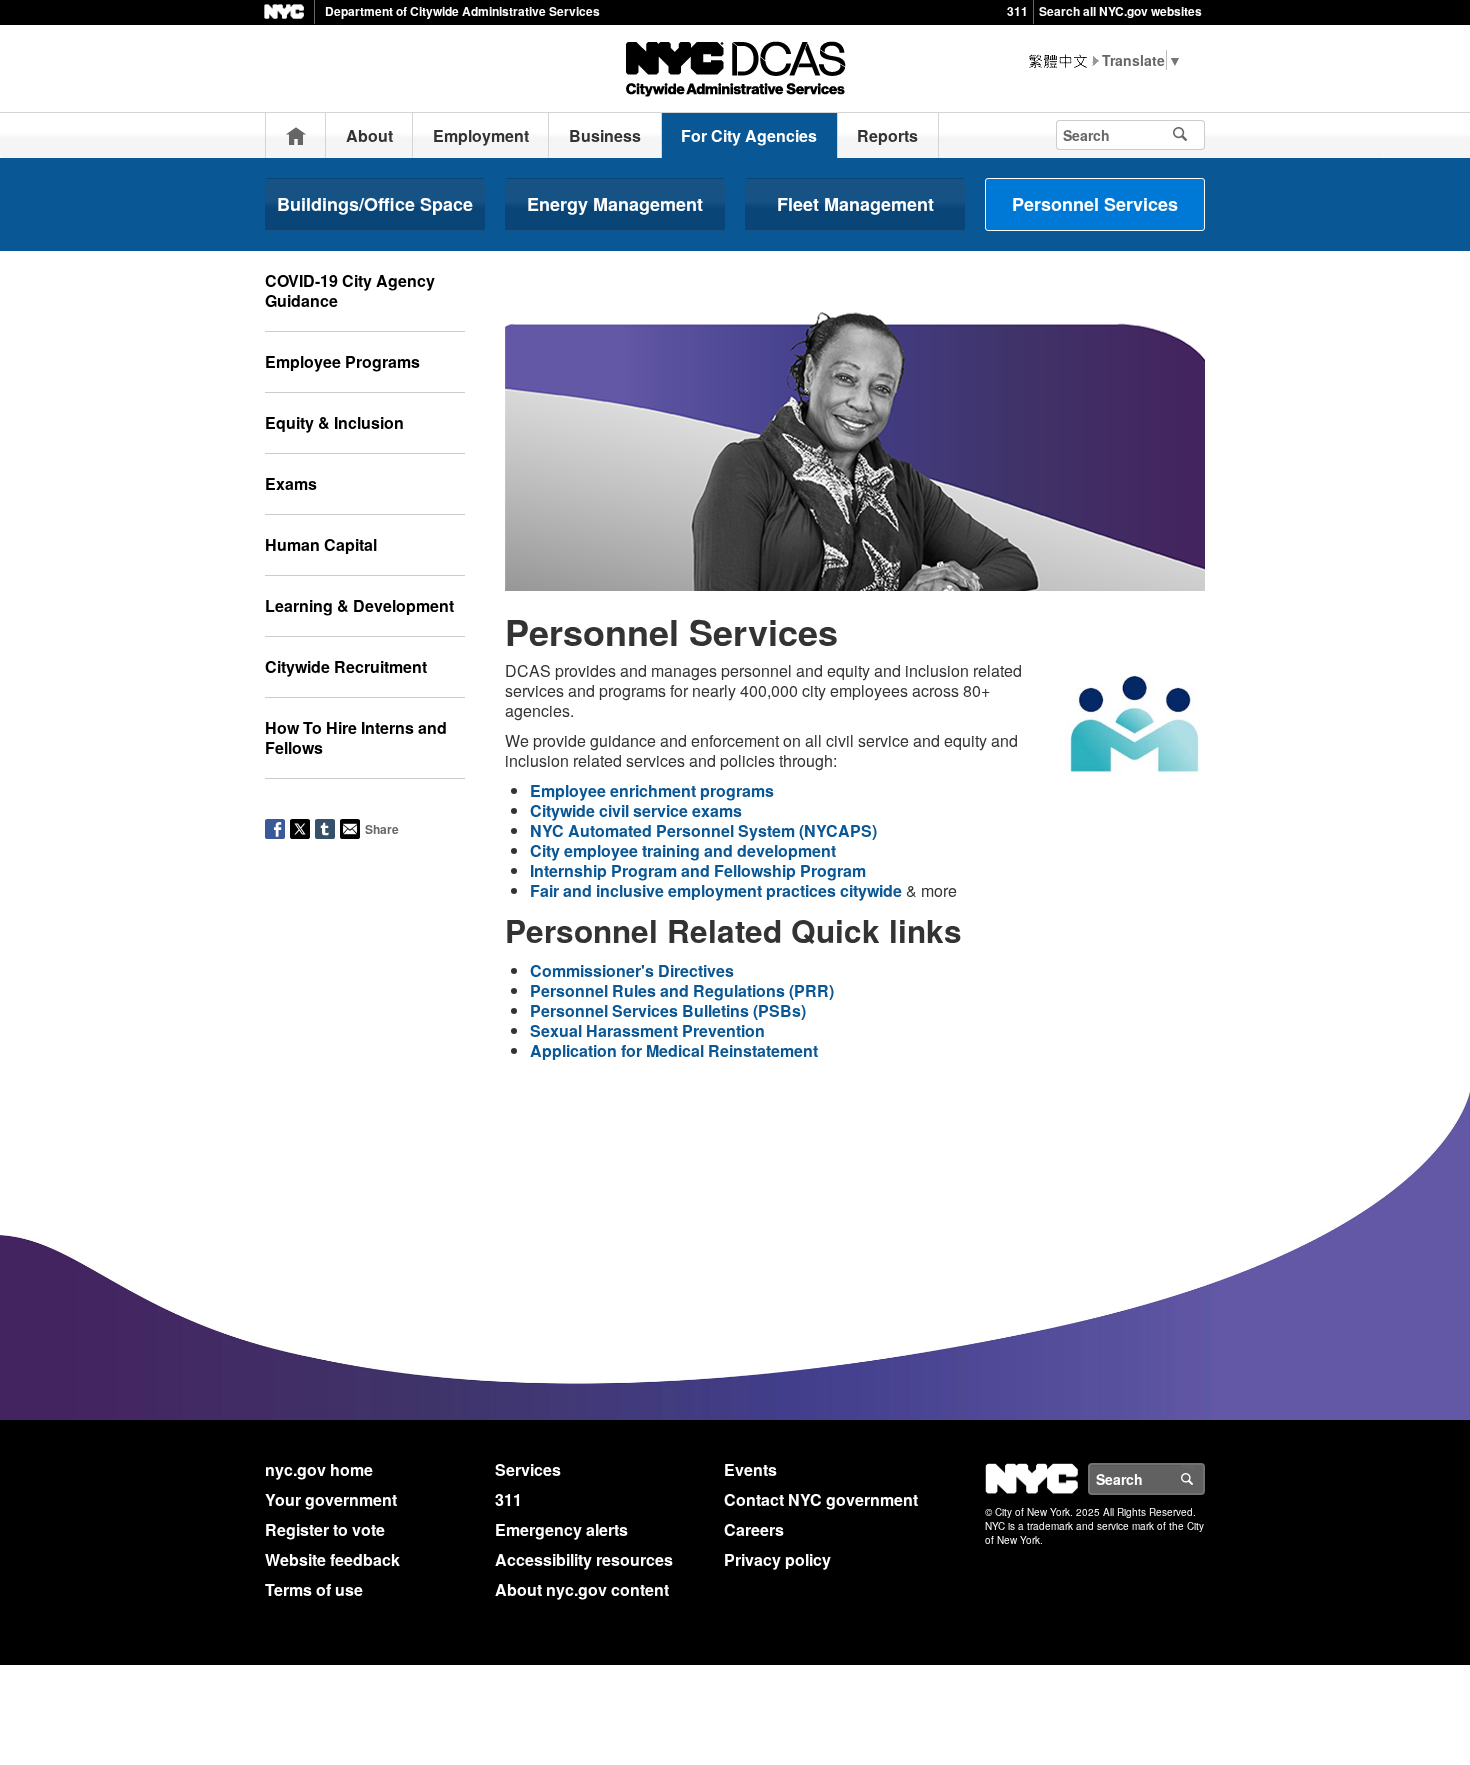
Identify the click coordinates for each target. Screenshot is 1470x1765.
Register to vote (325, 1529)
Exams (291, 483)
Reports (887, 135)
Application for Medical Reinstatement (674, 1050)
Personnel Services (1095, 204)
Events (750, 1469)
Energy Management (615, 204)
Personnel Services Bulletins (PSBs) (668, 1010)
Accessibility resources (584, 1559)
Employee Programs (342, 361)
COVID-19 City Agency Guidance (350, 290)
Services (528, 1469)
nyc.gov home (319, 1469)
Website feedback (332, 1559)
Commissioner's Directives (632, 970)
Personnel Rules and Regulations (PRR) (682, 990)
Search (1204, 1479)
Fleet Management (855, 204)
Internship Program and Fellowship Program (698, 870)
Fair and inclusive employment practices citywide (716, 890)
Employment (481, 135)
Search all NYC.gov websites (1120, 11)
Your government (331, 1499)
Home (296, 135)
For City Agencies (749, 135)
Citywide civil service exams (636, 810)
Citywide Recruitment (346, 666)
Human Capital (321, 544)
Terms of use (314, 1589)
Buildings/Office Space (375, 204)
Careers (754, 1529)
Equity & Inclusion (334, 422)
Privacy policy (777, 1559)
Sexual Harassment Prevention (647, 1030)
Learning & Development (359, 605)
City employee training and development (683, 850)
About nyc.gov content (582, 1589)
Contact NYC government (821, 1499)
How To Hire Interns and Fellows (356, 737)
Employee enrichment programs (652, 790)
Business (605, 135)
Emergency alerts (561, 1529)
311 (1017, 11)
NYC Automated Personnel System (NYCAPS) (703, 830)
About (369, 135)
